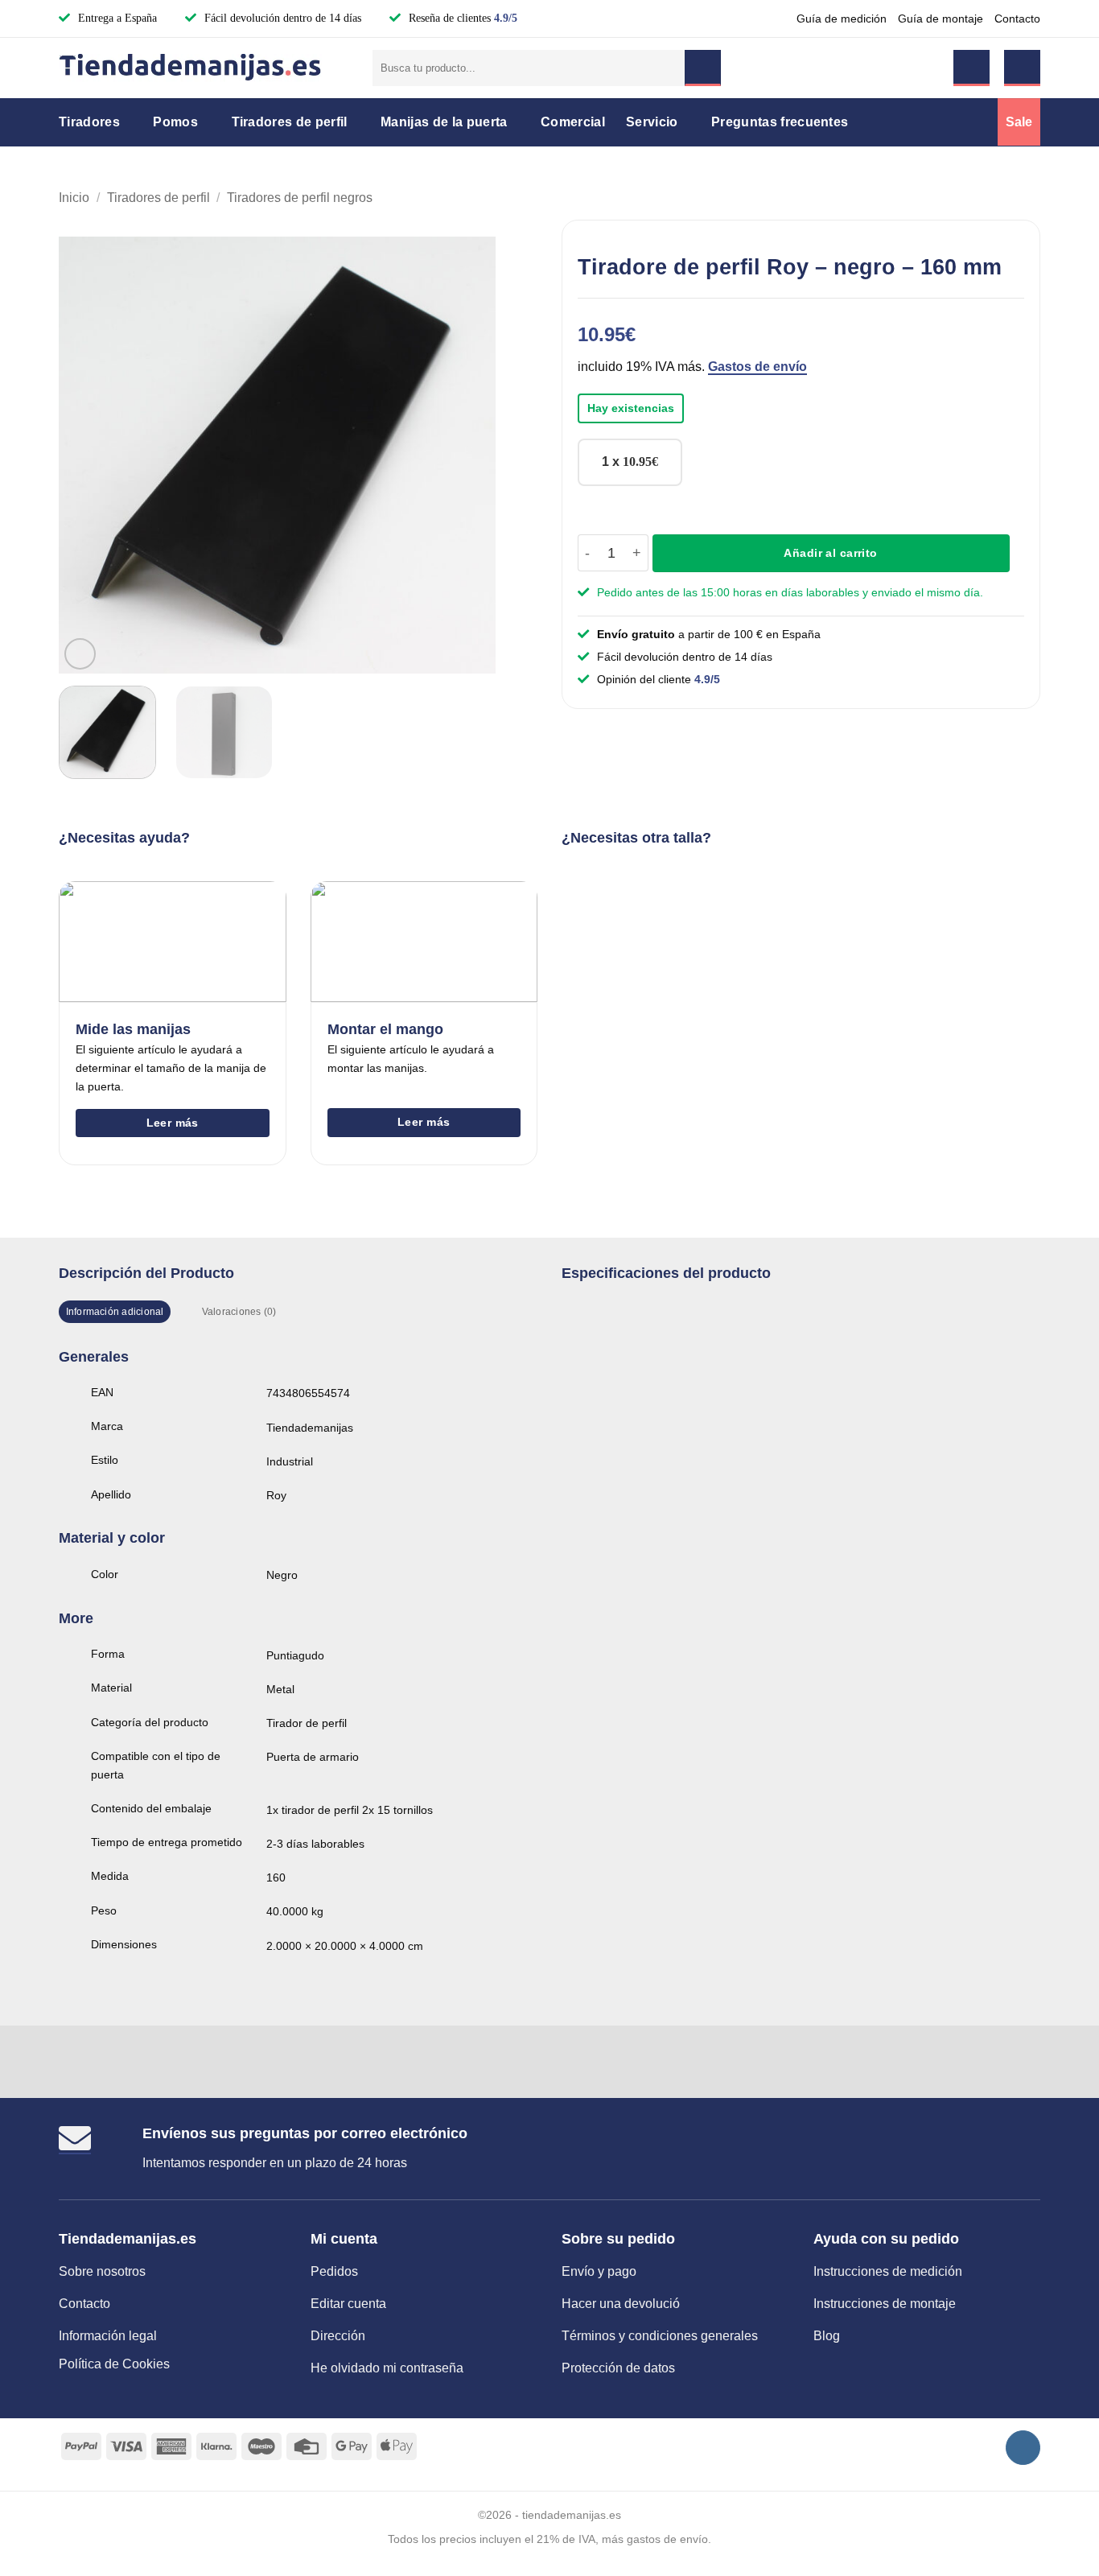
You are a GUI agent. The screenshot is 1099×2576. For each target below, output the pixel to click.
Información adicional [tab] (115, 1312)
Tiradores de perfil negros (300, 198)
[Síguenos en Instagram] (1023, 2448)
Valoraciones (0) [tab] (239, 1312)
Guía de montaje (941, 19)
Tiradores (89, 122)
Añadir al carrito (830, 553)
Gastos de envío (757, 367)
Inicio (74, 198)
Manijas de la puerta (444, 122)
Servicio (652, 122)
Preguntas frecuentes (780, 122)
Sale (1019, 122)
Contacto (1017, 19)
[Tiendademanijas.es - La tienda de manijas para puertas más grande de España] (204, 68)
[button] (971, 68)
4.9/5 (506, 18)
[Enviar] (703, 68)
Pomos (175, 122)
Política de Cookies (114, 2364)
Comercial (573, 122)
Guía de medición (842, 19)
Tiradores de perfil (290, 122)
